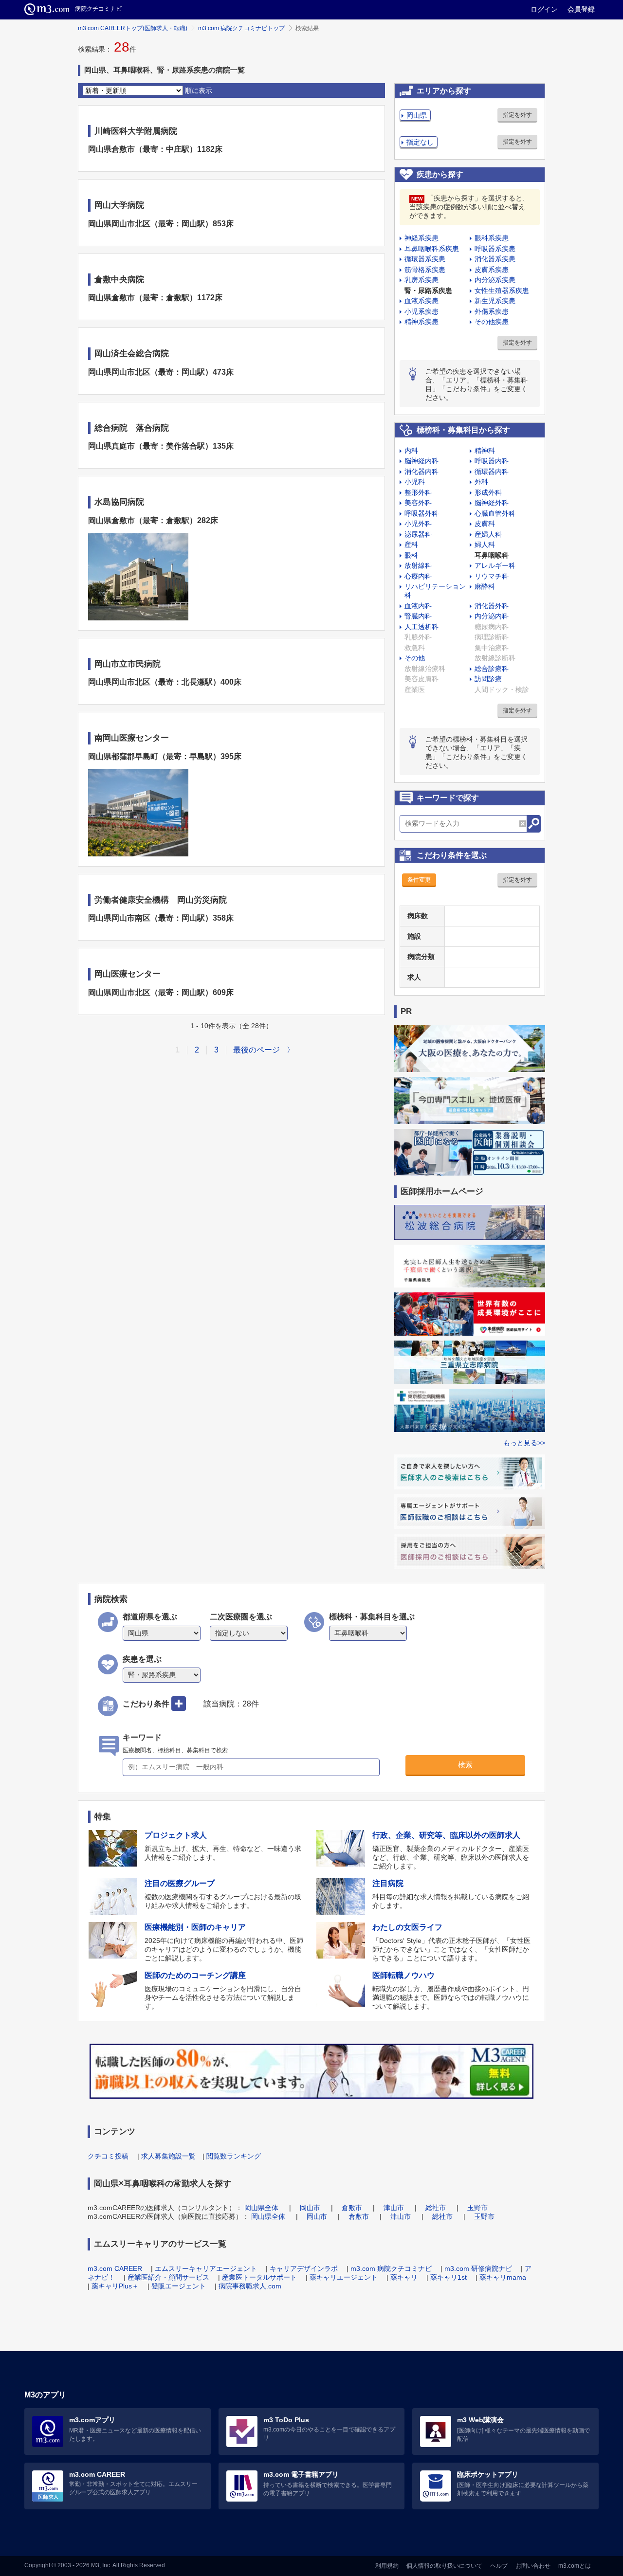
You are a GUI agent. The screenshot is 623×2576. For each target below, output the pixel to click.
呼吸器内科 (492, 461)
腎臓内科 (418, 616)
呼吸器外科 (421, 513)
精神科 (485, 451)
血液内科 (418, 606)
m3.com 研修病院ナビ (478, 2268)
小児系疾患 (421, 311)
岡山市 (310, 2208)
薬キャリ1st (449, 2277)
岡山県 (417, 115)
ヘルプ (499, 2566)
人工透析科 (421, 627)
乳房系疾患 (421, 280)
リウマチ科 (492, 576)
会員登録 (581, 9)
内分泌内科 (492, 616)
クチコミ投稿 (108, 2156)
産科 (411, 544)
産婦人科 (488, 534)
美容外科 (418, 503)
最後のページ (257, 1050)
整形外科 (418, 492)
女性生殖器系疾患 (502, 290)
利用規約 (387, 2566)
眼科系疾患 (492, 238)
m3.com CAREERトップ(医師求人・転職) (133, 28)
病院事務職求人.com (250, 2286)
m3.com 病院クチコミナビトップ (241, 28)
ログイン (544, 9)
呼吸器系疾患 (495, 249)
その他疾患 (492, 322)
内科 (411, 451)
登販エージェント (179, 2286)
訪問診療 (488, 679)
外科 (481, 482)
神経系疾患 (421, 238)
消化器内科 (421, 472)
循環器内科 (492, 472)
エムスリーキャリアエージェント (206, 2268)
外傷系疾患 (492, 311)
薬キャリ (404, 2277)
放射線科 (418, 565)
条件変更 (419, 880)
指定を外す (517, 115)
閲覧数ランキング (234, 2156)
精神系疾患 (421, 322)
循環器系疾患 (425, 259)
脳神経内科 (421, 461)
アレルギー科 (495, 565)
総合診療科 (492, 669)
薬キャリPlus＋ (115, 2286)
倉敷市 (352, 2208)
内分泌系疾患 (495, 280)
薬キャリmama (503, 2277)
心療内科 (418, 576)
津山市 (394, 2208)
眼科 (411, 555)
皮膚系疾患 (492, 270)
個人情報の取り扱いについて (444, 2566)
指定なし (420, 142)
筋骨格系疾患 (425, 270)
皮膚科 (485, 524)
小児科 (415, 482)
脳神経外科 (492, 503)
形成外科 (488, 492)
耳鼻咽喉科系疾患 (432, 249)
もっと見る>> (524, 1443)
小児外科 (418, 524)
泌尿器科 (418, 534)
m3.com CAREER (115, 2268)
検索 (465, 1765)
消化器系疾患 (495, 259)
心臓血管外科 (495, 513)
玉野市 (477, 2208)
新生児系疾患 (495, 301)
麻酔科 (485, 586)
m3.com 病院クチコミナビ (391, 2268)
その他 (415, 658)
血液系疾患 (421, 301)
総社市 (436, 2208)
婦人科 (485, 544)
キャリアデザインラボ (304, 2268)
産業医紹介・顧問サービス (168, 2277)
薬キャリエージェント (344, 2277)
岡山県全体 (261, 2208)
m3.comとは (575, 2566)
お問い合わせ (533, 2566)
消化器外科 (492, 606)
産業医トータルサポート (259, 2277)
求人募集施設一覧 (168, 2156)
